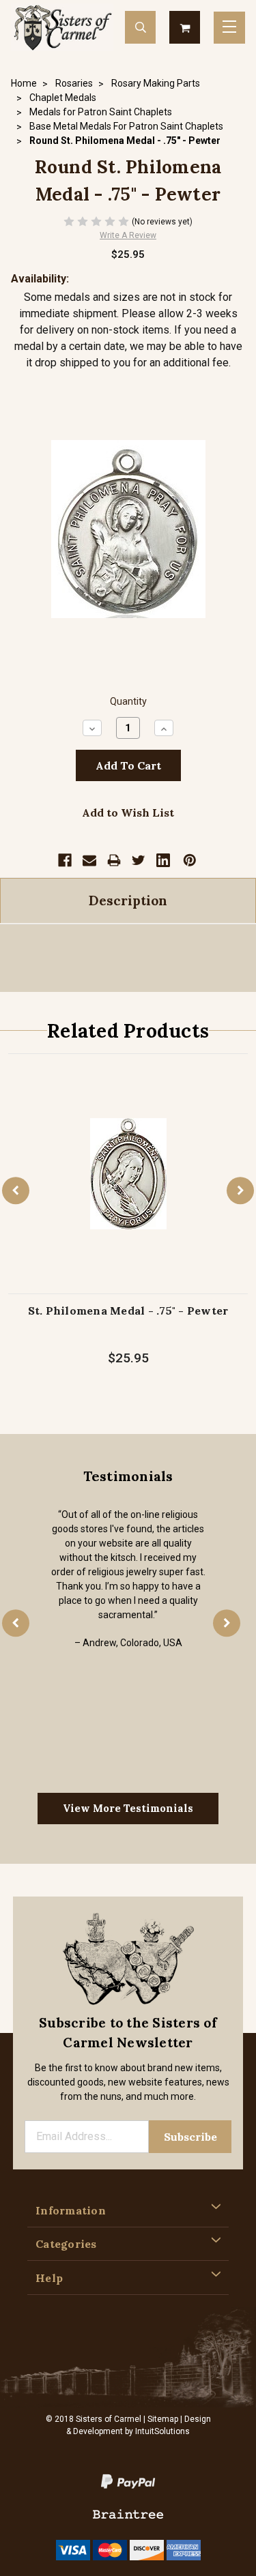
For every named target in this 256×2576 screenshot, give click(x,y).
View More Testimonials (128, 1808)
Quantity (128, 702)
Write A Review (128, 235)
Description (128, 901)
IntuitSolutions (162, 2431)
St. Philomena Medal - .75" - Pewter (128, 1311)
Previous (16, 1190)
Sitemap (163, 2419)
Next (240, 1190)
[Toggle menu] (229, 28)
